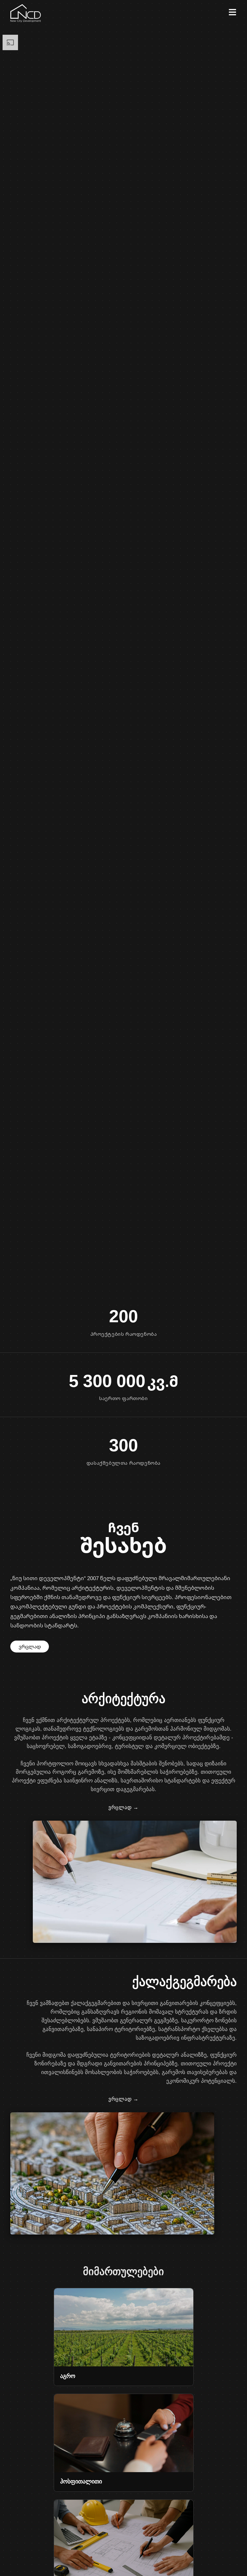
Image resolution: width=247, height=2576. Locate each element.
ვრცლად (30, 1646)
